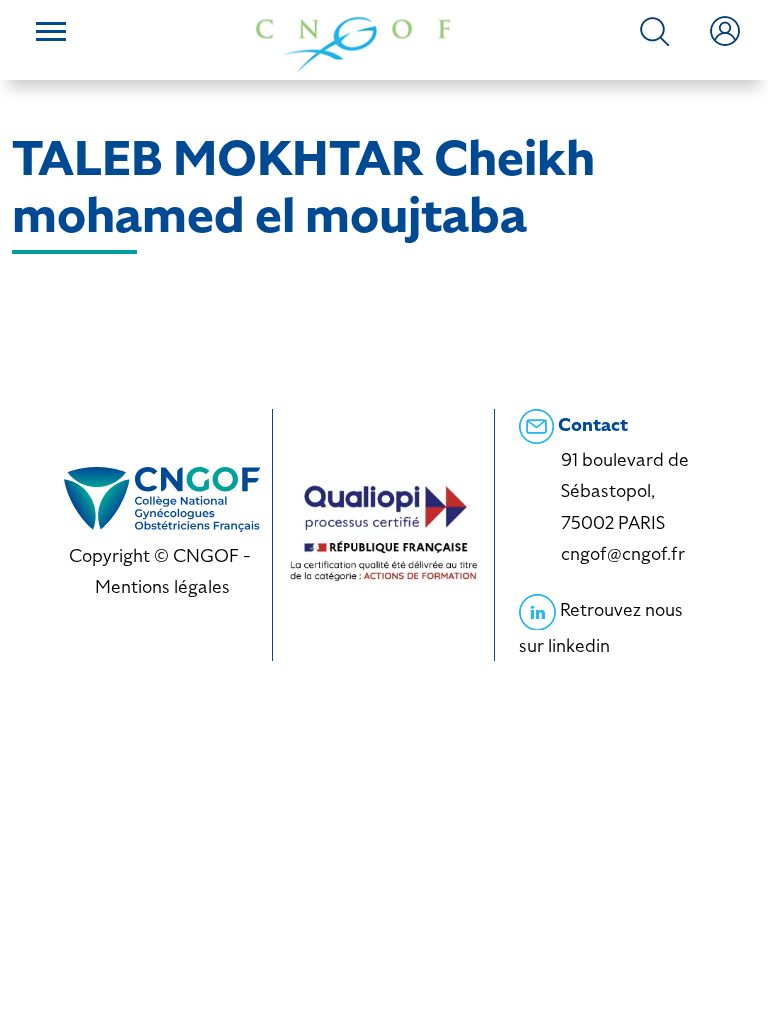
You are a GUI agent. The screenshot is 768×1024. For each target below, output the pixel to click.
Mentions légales (162, 586)
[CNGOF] (353, 42)
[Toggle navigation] (51, 34)
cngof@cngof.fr (623, 553)
